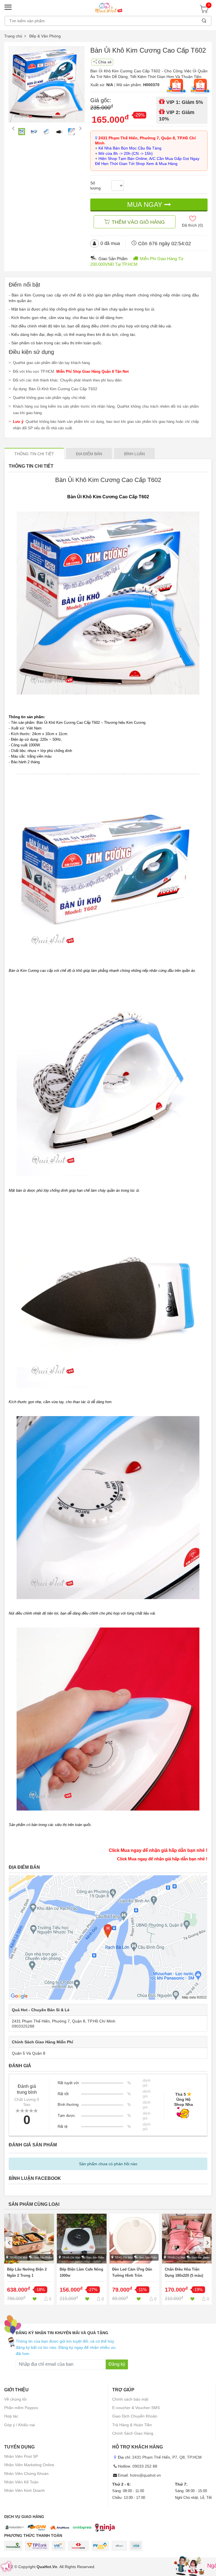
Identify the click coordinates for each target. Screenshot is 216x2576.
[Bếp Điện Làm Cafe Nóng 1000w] (82, 2259)
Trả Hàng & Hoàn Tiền (132, 2425)
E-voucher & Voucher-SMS (136, 2408)
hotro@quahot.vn (145, 2475)
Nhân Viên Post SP (21, 2456)
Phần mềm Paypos (21, 2408)
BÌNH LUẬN (134, 454)
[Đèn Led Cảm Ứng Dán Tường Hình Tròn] (134, 2259)
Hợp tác (11, 2416)
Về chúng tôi (15, 2399)
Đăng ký (117, 2364)
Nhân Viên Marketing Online (29, 2465)
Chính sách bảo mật (130, 2399)
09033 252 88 (145, 2466)
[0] (206, 11)
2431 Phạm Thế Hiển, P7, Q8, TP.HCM (167, 2457)
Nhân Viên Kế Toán (21, 2482)
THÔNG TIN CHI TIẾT (34, 454)
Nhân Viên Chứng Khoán (26, 2474)
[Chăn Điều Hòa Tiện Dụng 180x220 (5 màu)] (187, 2259)
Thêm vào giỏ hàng (138, 222)
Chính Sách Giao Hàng (133, 2433)
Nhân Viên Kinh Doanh (24, 2490)
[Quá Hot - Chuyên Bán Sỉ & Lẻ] (108, 8)
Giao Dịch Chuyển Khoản (135, 2416)
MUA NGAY (146, 205)
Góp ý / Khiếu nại (20, 2425)
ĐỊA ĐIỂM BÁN (89, 454)
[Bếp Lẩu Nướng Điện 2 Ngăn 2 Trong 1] (29, 2259)
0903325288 (23, 2026)
